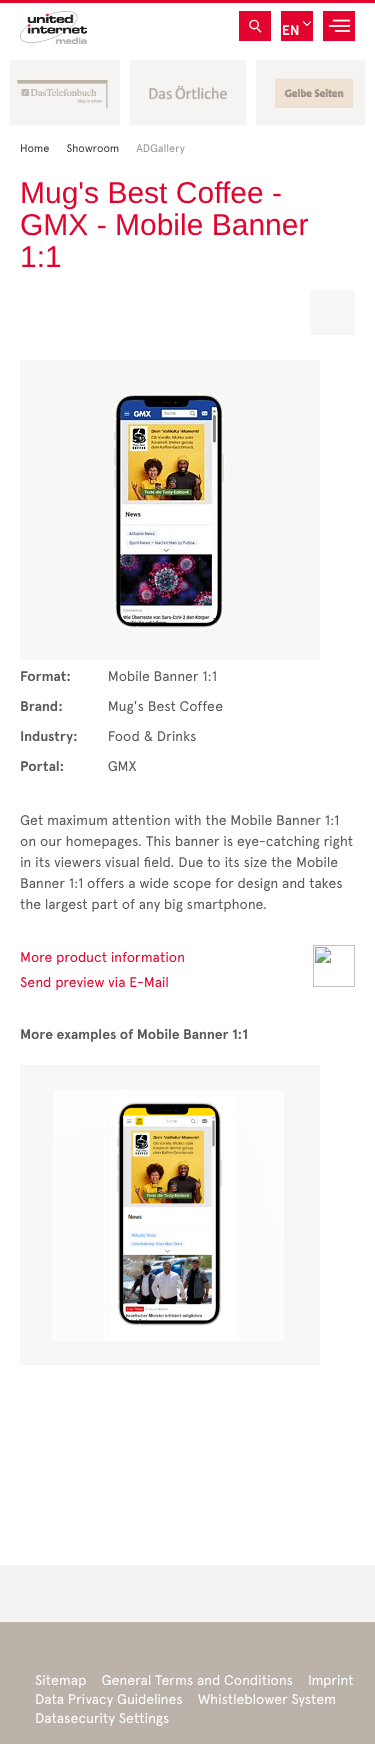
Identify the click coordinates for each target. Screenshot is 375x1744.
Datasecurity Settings (102, 1718)
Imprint (331, 1680)
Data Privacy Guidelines (109, 1699)
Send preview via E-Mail (94, 982)
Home (40, 148)
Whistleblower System (267, 1699)
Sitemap (60, 1680)
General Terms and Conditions (197, 1680)
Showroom (98, 148)
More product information (102, 957)
